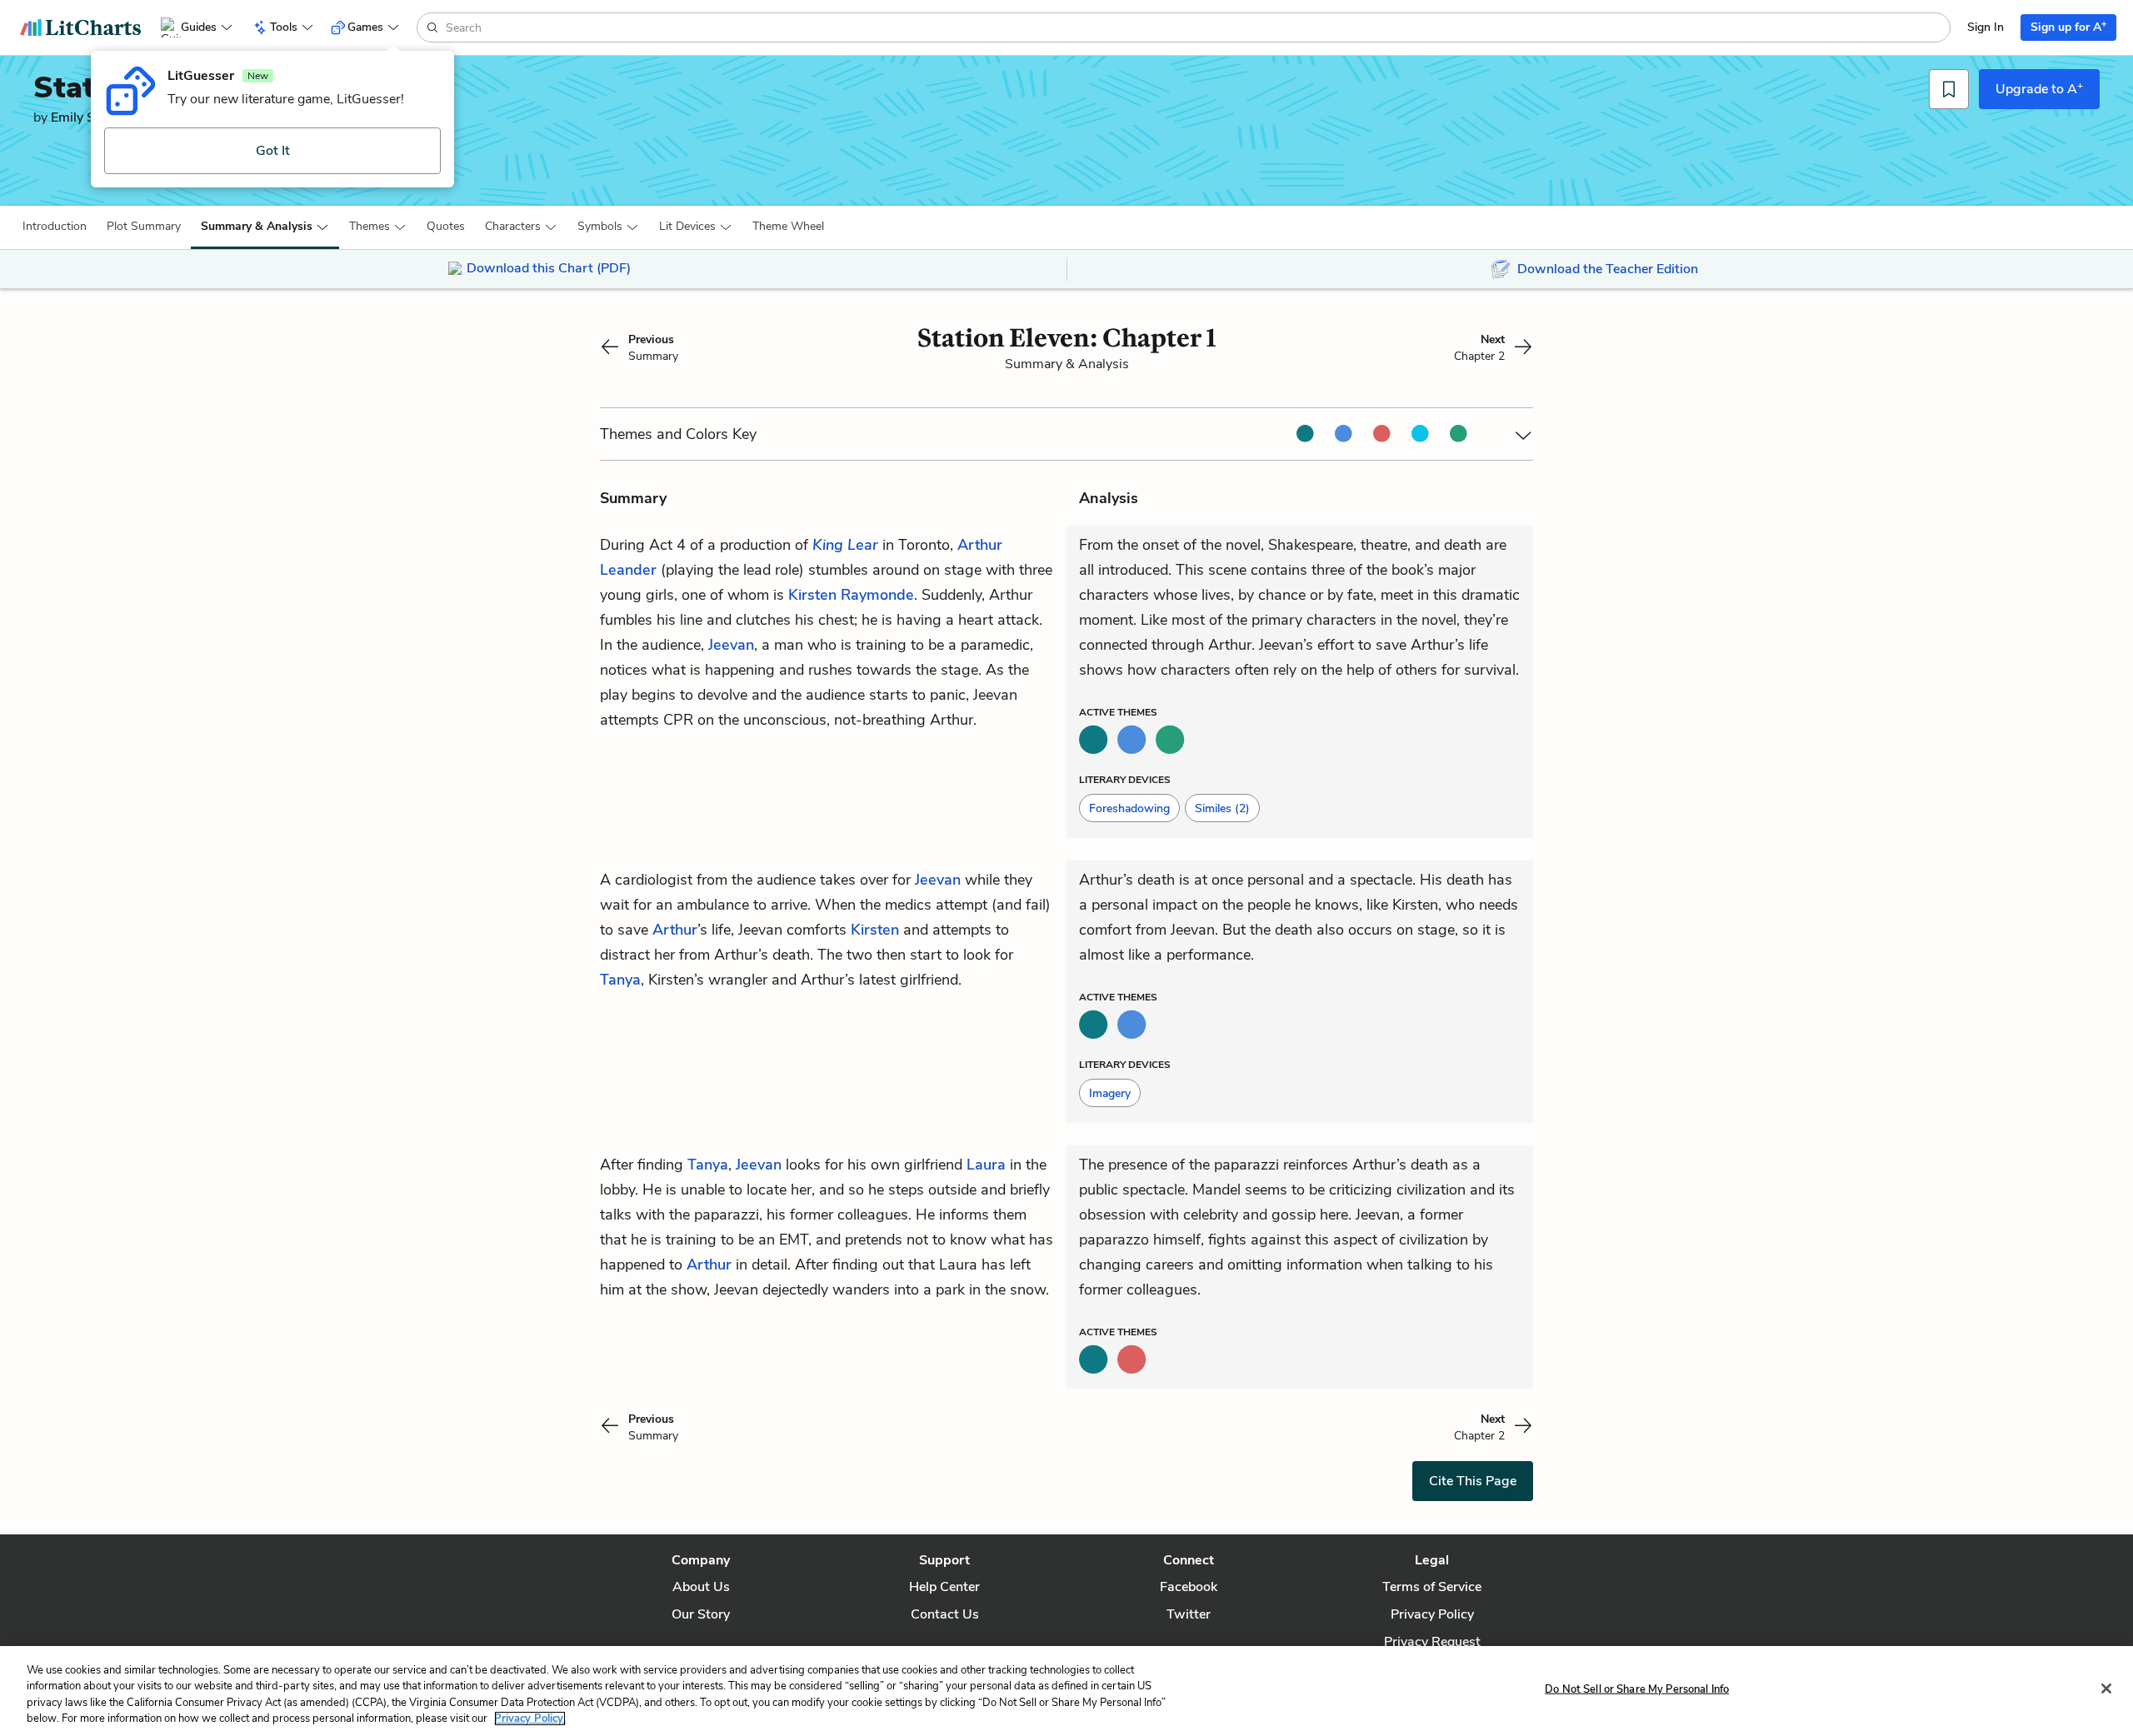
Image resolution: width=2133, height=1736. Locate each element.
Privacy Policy (1432, 1614)
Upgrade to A (2039, 88)
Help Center (944, 1587)
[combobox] (1196, 27)
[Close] (2106, 1689)
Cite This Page (1473, 1481)
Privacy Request (1432, 1642)
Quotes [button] (446, 226)
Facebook (1189, 1587)
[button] (55, 227)
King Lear (845, 545)
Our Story (701, 1614)
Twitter (1189, 1614)
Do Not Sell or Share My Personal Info (1637, 1689)
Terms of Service (1432, 1587)
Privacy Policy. (530, 1719)
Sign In (1986, 27)
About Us (701, 1587)
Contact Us (945, 1614)
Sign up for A (2068, 26)
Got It (273, 151)
